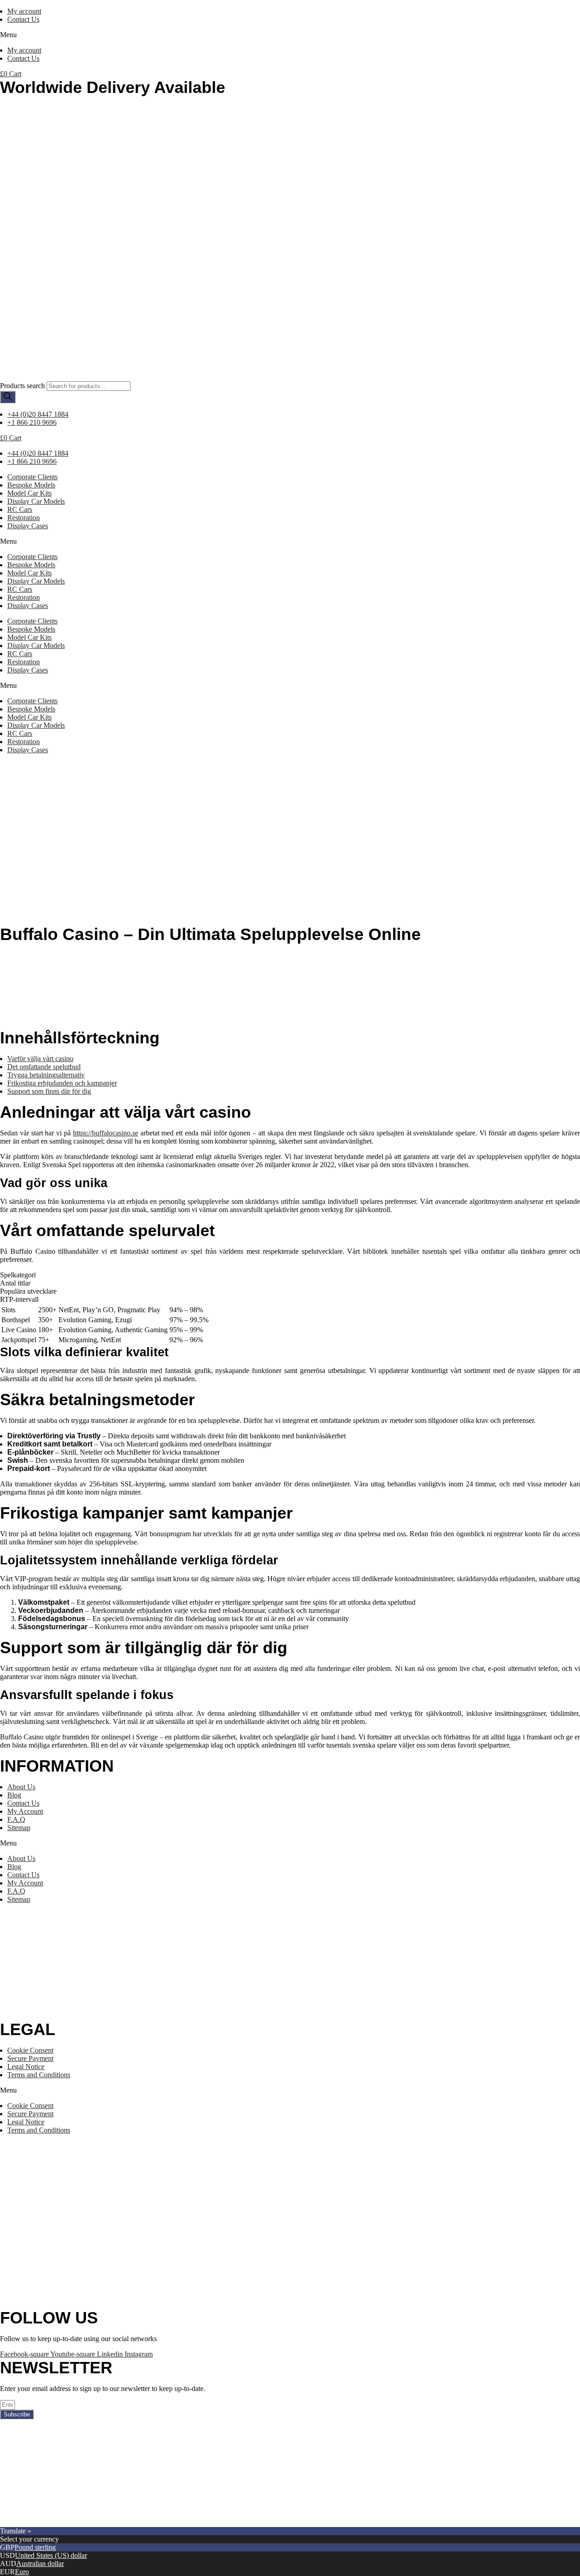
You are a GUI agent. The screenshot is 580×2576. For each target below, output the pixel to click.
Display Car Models (36, 501)
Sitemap (19, 1828)
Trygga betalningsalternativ (46, 1075)
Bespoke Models (31, 485)
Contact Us (23, 19)
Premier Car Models (85, 2523)
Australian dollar (40, 2564)
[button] (290, 35)
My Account (25, 1811)
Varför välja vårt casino (40, 1059)
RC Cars (20, 509)
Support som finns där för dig (49, 1091)
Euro (22, 2572)
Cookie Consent (30, 2050)
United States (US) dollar (51, 2555)
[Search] (8, 397)
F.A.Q (16, 1819)
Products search (22, 386)
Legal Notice (26, 2067)
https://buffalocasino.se (106, 1133)
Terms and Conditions (39, 2075)
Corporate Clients (32, 477)
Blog (14, 1795)
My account (24, 11)
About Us (21, 1787)
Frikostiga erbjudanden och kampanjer (62, 1083)
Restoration (24, 518)
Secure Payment (30, 2058)
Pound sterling (35, 2547)
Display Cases (28, 526)
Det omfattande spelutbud (44, 1067)
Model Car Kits (29, 493)
